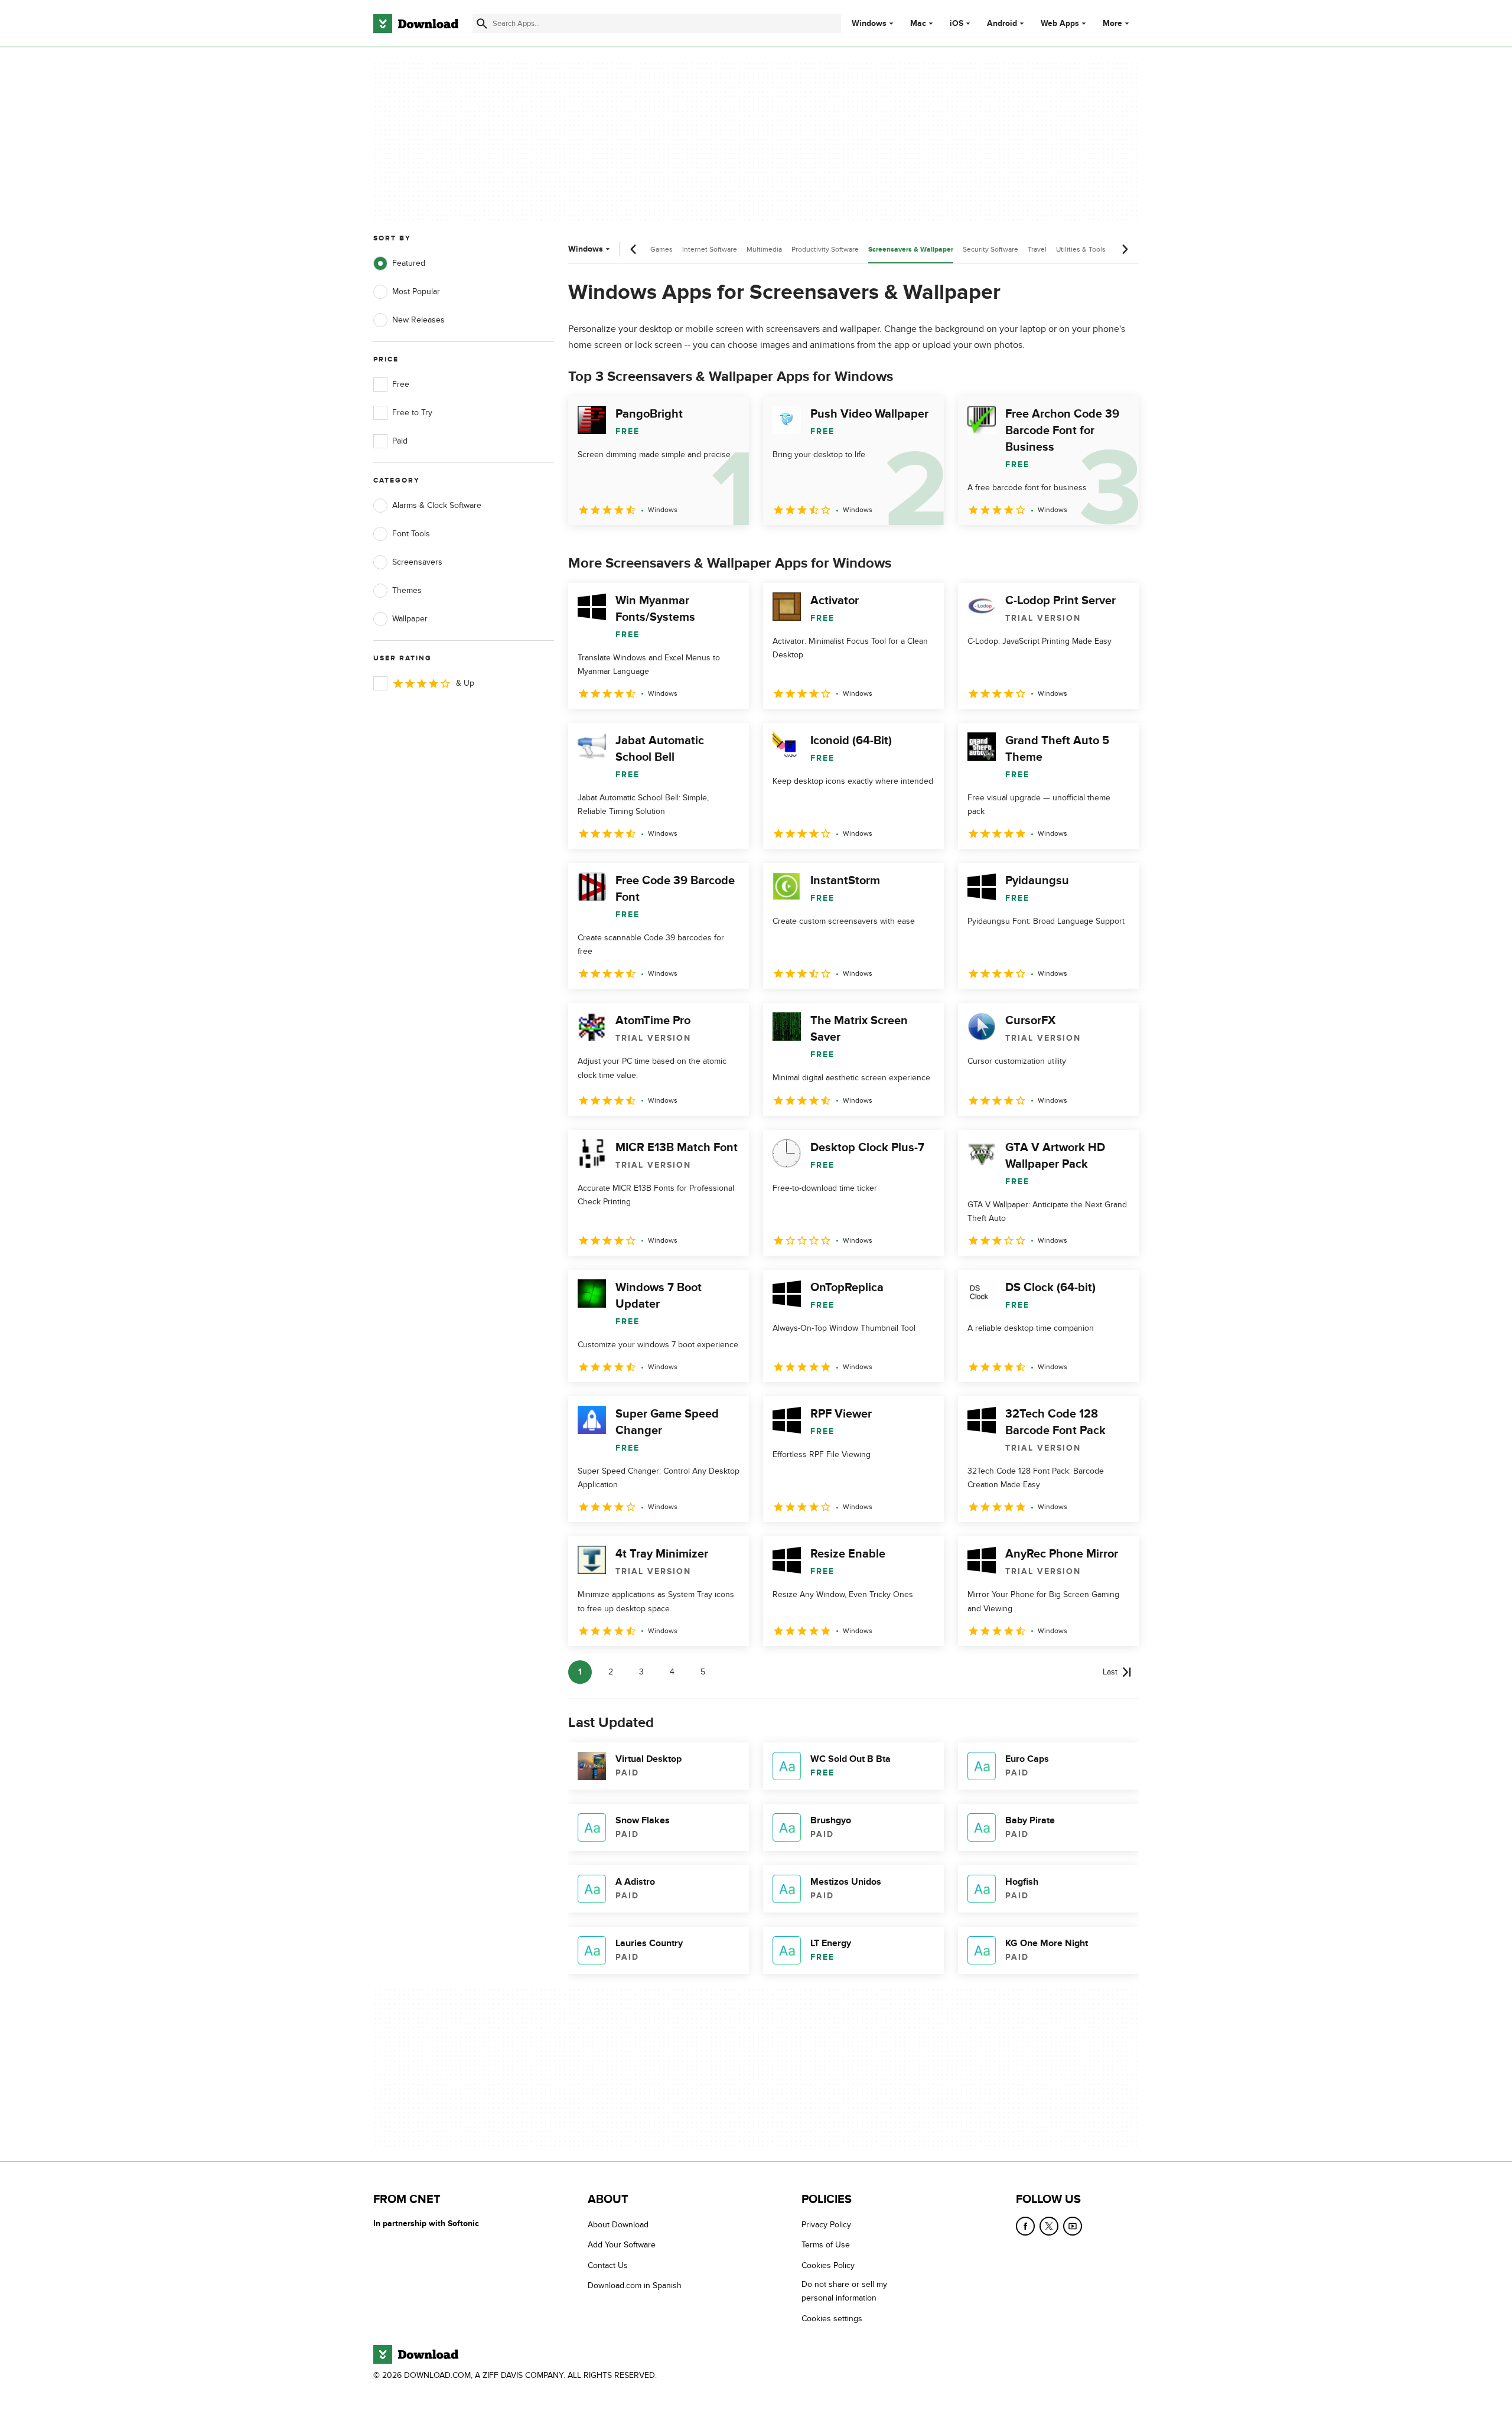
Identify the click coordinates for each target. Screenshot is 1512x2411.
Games (661, 249)
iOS (957, 24)
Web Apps (1060, 24)
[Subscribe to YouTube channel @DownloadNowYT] (1073, 2226)
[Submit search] (482, 24)
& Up (465, 683)
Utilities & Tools (1081, 249)
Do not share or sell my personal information (844, 2291)
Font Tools (411, 534)
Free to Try (412, 413)
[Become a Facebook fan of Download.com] (1025, 2226)
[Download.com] (416, 24)
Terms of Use (826, 2245)
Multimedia (764, 249)
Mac (918, 24)
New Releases (418, 320)
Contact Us (608, 2265)
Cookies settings (832, 2319)
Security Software (990, 249)
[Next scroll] (1125, 249)
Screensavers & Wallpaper (911, 250)
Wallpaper (410, 619)
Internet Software (710, 249)
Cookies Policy (828, 2265)
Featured (409, 263)
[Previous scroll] (634, 249)
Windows (869, 24)
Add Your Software (622, 2245)
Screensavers (417, 562)
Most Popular (416, 291)
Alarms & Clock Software (437, 505)
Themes (407, 590)
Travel (1037, 249)
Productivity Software (825, 249)
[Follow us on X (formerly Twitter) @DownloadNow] (1049, 2226)
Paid (400, 441)
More (1112, 23)
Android (1002, 24)
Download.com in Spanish (635, 2285)
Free (401, 384)
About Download (618, 2225)
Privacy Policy (826, 2225)
